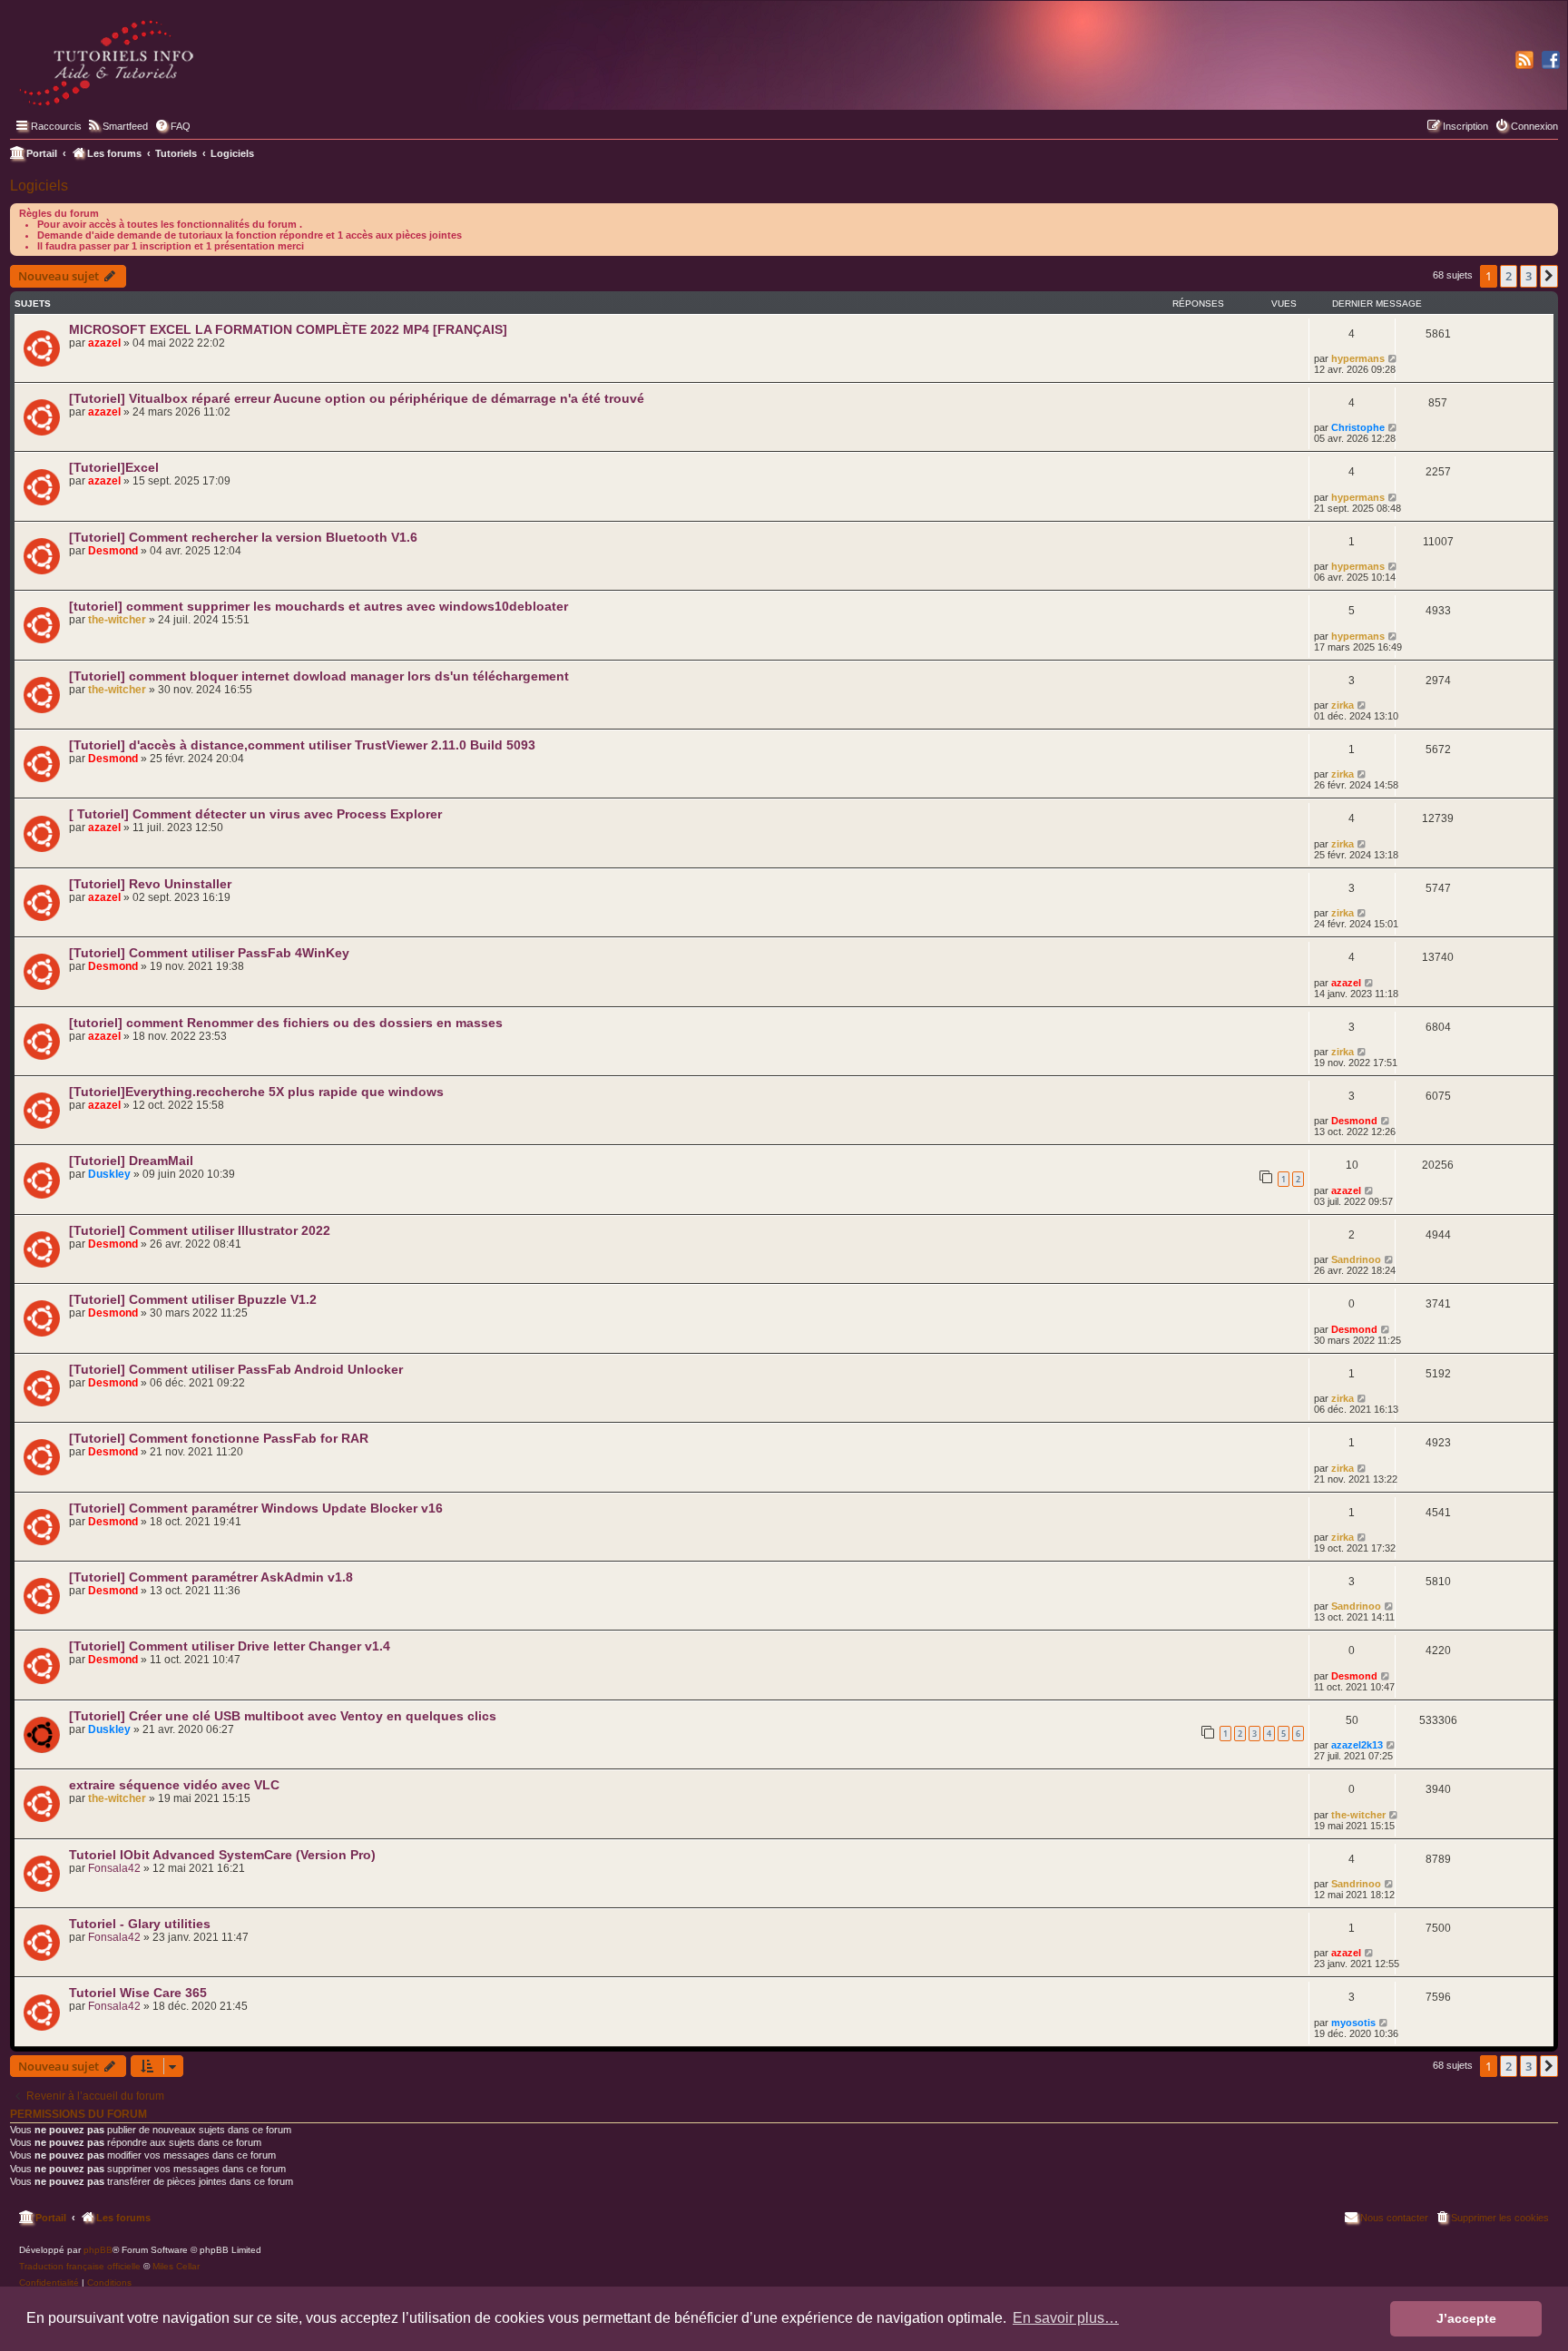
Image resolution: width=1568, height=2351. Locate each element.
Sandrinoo (1356, 1259)
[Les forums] (108, 59)
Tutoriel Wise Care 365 (138, 1993)
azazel (104, 343)
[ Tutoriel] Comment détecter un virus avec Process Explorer (255, 814)
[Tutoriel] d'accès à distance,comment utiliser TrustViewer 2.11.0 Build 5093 (302, 745)
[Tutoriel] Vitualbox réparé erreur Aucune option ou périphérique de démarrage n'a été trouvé (357, 398)
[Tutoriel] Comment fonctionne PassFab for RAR (219, 1438)
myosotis (1353, 2023)
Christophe (1358, 427)
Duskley (109, 1174)
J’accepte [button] (1466, 2318)
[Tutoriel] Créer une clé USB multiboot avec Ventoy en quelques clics (283, 1716)
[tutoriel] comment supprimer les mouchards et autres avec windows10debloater (318, 606)
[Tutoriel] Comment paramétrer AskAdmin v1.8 (211, 1577)
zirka (1343, 705)
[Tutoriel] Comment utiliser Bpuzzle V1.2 (193, 1299)
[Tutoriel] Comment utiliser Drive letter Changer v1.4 (230, 1646)
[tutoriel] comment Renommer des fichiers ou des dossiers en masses (286, 1023)
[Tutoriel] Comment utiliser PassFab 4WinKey (209, 953)
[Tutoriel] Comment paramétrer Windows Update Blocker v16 (256, 1508)
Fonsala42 (114, 1868)
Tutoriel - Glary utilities (140, 1924)
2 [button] (1509, 276)
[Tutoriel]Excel (114, 467)
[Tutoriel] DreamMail (131, 1161)
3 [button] (1529, 276)
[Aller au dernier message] (1393, 358)
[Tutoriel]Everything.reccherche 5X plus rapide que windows (256, 1092)
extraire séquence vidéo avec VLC (174, 1785)
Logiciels (39, 186)
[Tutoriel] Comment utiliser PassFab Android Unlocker (236, 1369)
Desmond (113, 551)
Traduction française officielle (80, 2266)
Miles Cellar (176, 2266)
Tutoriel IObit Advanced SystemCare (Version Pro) (222, 1855)
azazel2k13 (1357, 1745)
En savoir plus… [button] (1066, 2318)
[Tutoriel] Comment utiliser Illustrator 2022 (200, 1230)
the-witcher (117, 620)
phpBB (98, 2250)
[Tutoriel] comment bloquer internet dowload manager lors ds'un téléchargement (319, 676)
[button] (1549, 276)
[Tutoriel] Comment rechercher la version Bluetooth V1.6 (243, 537)
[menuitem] (117, 126)
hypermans (1358, 358)
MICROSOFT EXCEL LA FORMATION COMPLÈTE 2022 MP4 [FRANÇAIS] (288, 329)
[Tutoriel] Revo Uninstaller (150, 884)
